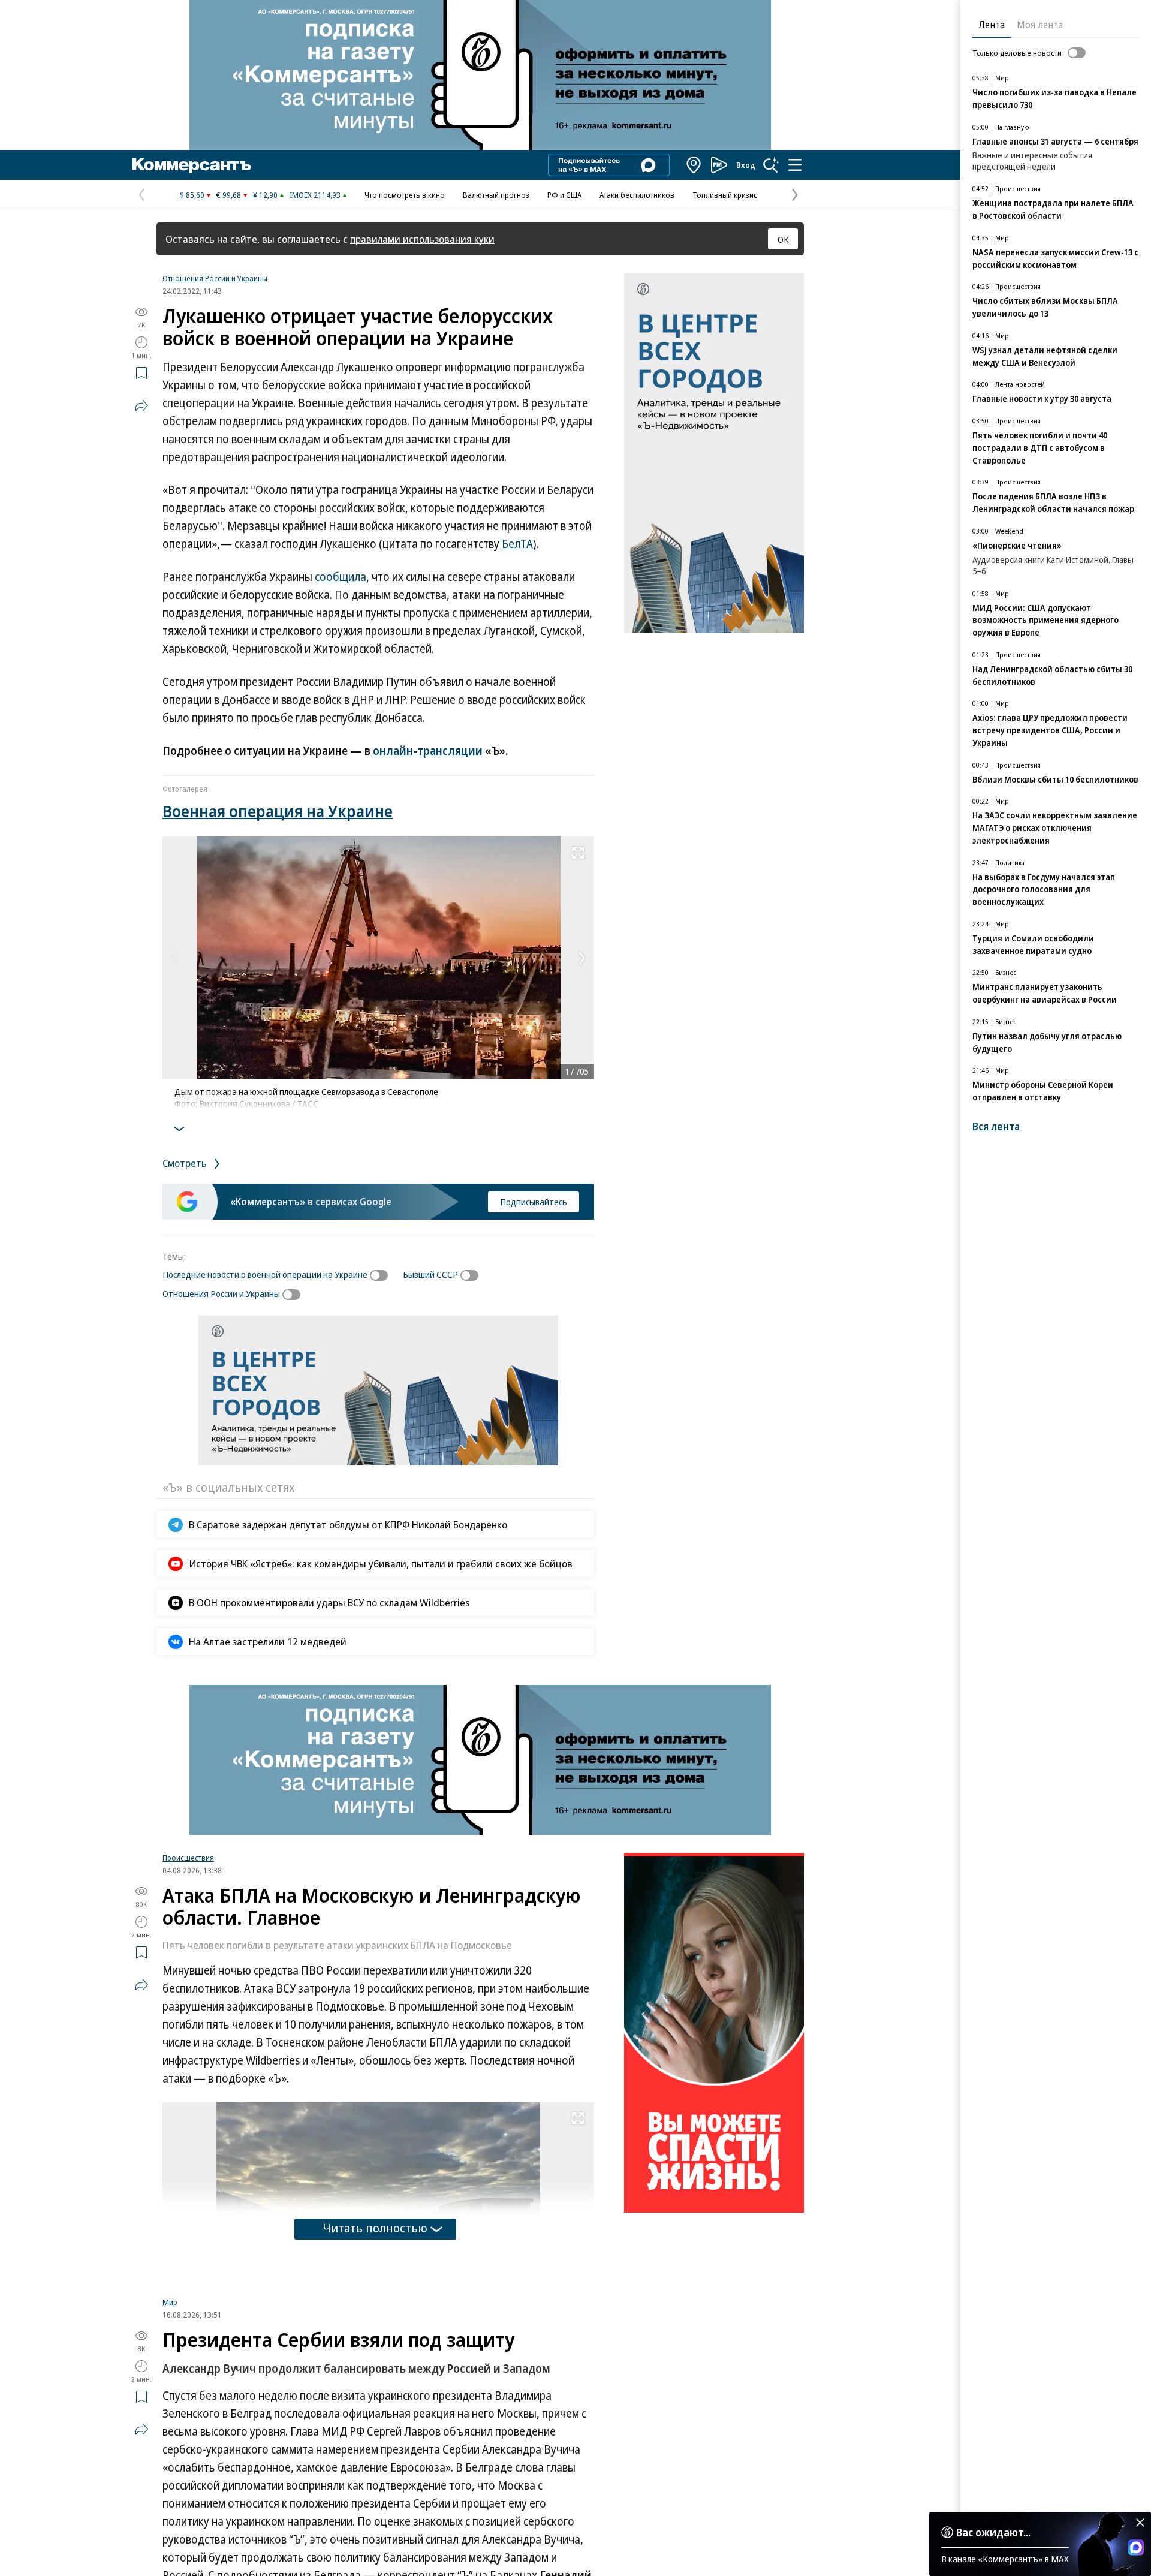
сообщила (341, 577)
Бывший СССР (430, 1274)
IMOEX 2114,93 (315, 195)
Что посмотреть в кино (405, 195)
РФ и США (564, 195)
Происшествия (188, 1858)
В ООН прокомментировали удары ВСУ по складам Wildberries (329, 1603)
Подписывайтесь (534, 1202)
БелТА (517, 544)
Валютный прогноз (496, 195)
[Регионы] (694, 165)
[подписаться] (382, 1275)
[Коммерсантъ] (192, 165)
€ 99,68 (229, 195)
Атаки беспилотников (637, 195)
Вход (746, 165)
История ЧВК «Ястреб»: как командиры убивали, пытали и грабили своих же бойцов (381, 1564)
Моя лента (1040, 25)
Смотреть (186, 1163)
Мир (170, 2452)
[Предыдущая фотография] (174, 958)
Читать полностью (375, 2228)
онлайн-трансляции (428, 751)
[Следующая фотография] (582, 958)
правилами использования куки (422, 239)
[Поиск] (771, 165)
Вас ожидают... (993, 2532)
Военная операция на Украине (278, 811)
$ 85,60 (192, 195)
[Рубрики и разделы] (795, 165)
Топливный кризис (725, 195)
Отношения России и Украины (215, 278)
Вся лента (996, 1126)
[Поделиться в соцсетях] (141, 405)
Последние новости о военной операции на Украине (265, 1274)
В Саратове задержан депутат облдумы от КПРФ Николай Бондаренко (348, 1525)
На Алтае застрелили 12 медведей (268, 1641)
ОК (783, 239)
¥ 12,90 (265, 195)
